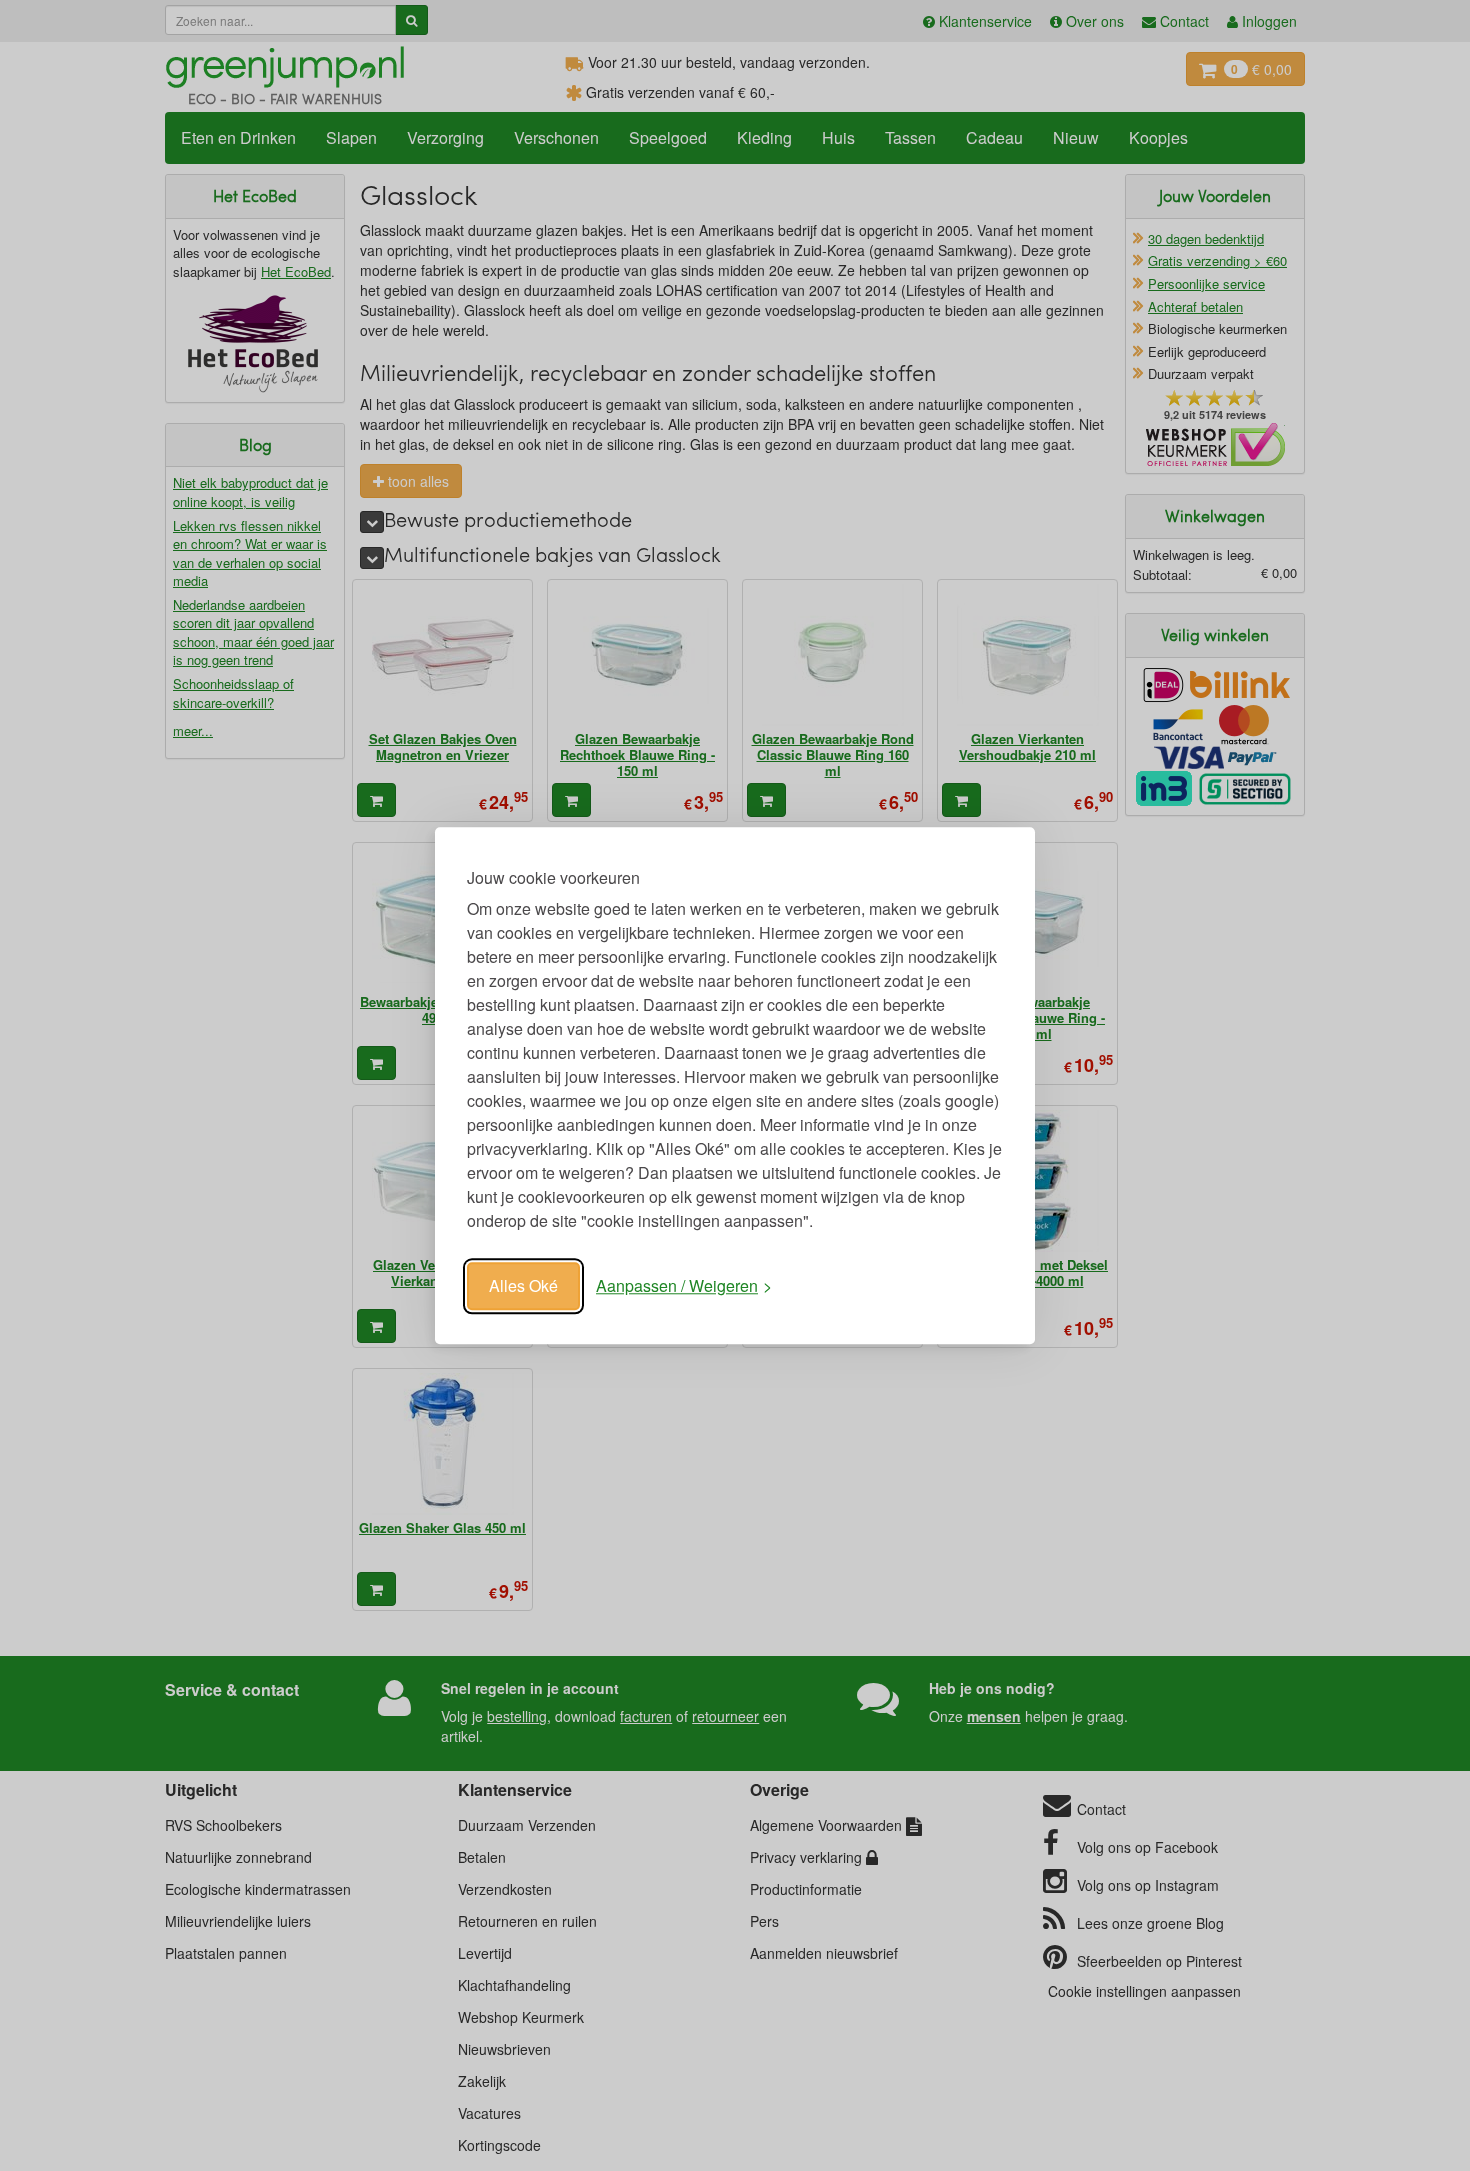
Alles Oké (523, 1285)
